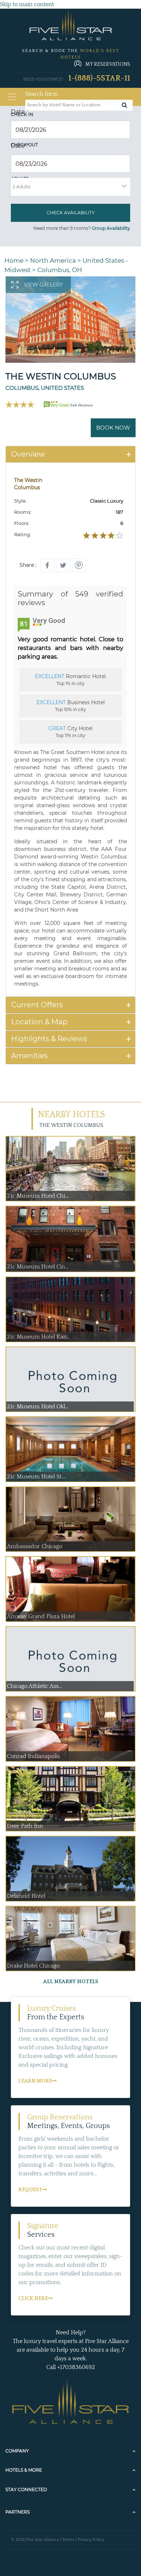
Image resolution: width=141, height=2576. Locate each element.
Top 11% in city (70, 732)
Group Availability (111, 228)
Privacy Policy (91, 2540)
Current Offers (37, 1005)
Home (14, 260)
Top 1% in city (70, 680)
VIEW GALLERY (43, 285)
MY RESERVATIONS (108, 64)
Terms (68, 2540)
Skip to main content (27, 4)
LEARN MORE (35, 2081)
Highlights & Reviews (49, 1039)
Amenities (29, 1056)
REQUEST (30, 2190)
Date (20, 112)
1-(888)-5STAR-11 (99, 78)
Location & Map (39, 1022)
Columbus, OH (60, 270)
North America (53, 260)
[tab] (70, 454)
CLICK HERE (33, 2299)
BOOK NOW (113, 428)
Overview (28, 454)
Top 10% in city (71, 706)
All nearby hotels (71, 1981)
